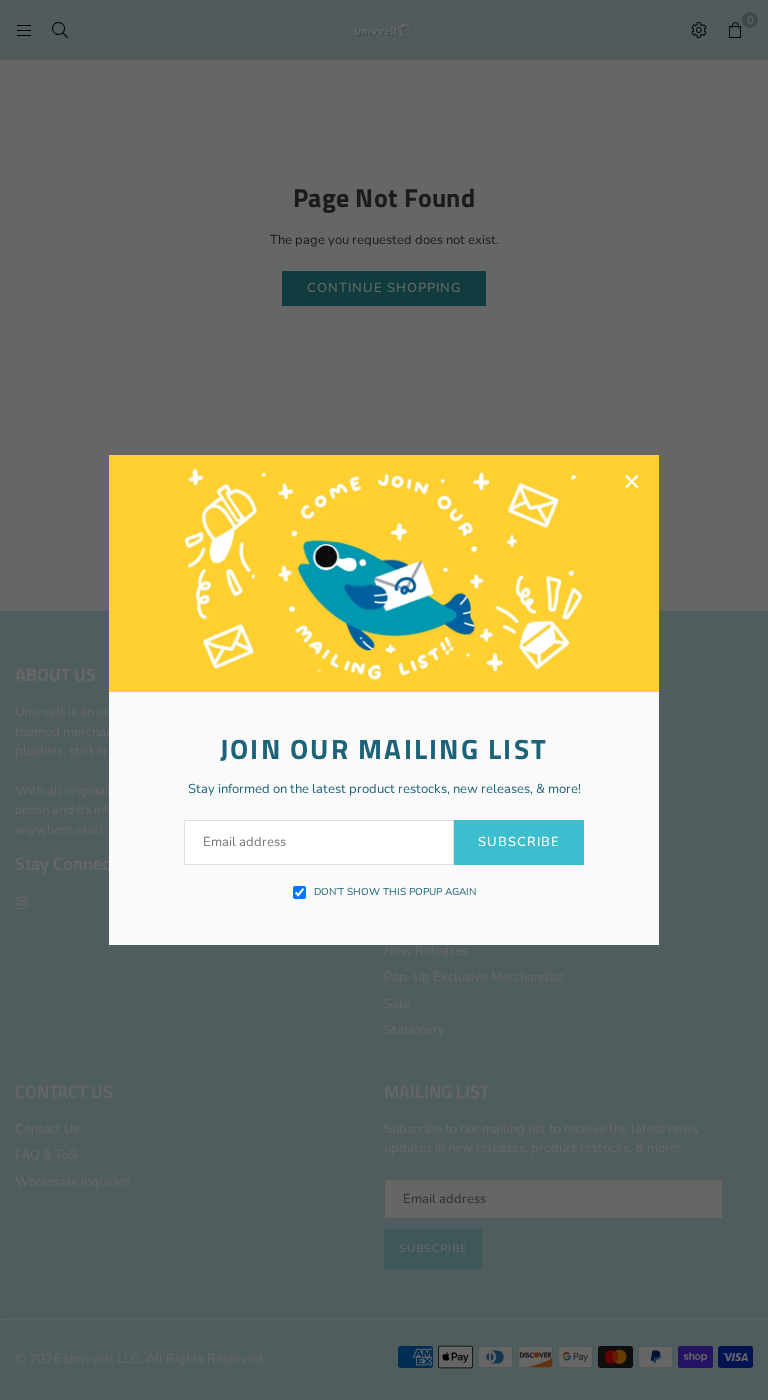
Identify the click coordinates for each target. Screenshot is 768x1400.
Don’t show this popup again (395, 892)
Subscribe (519, 842)
